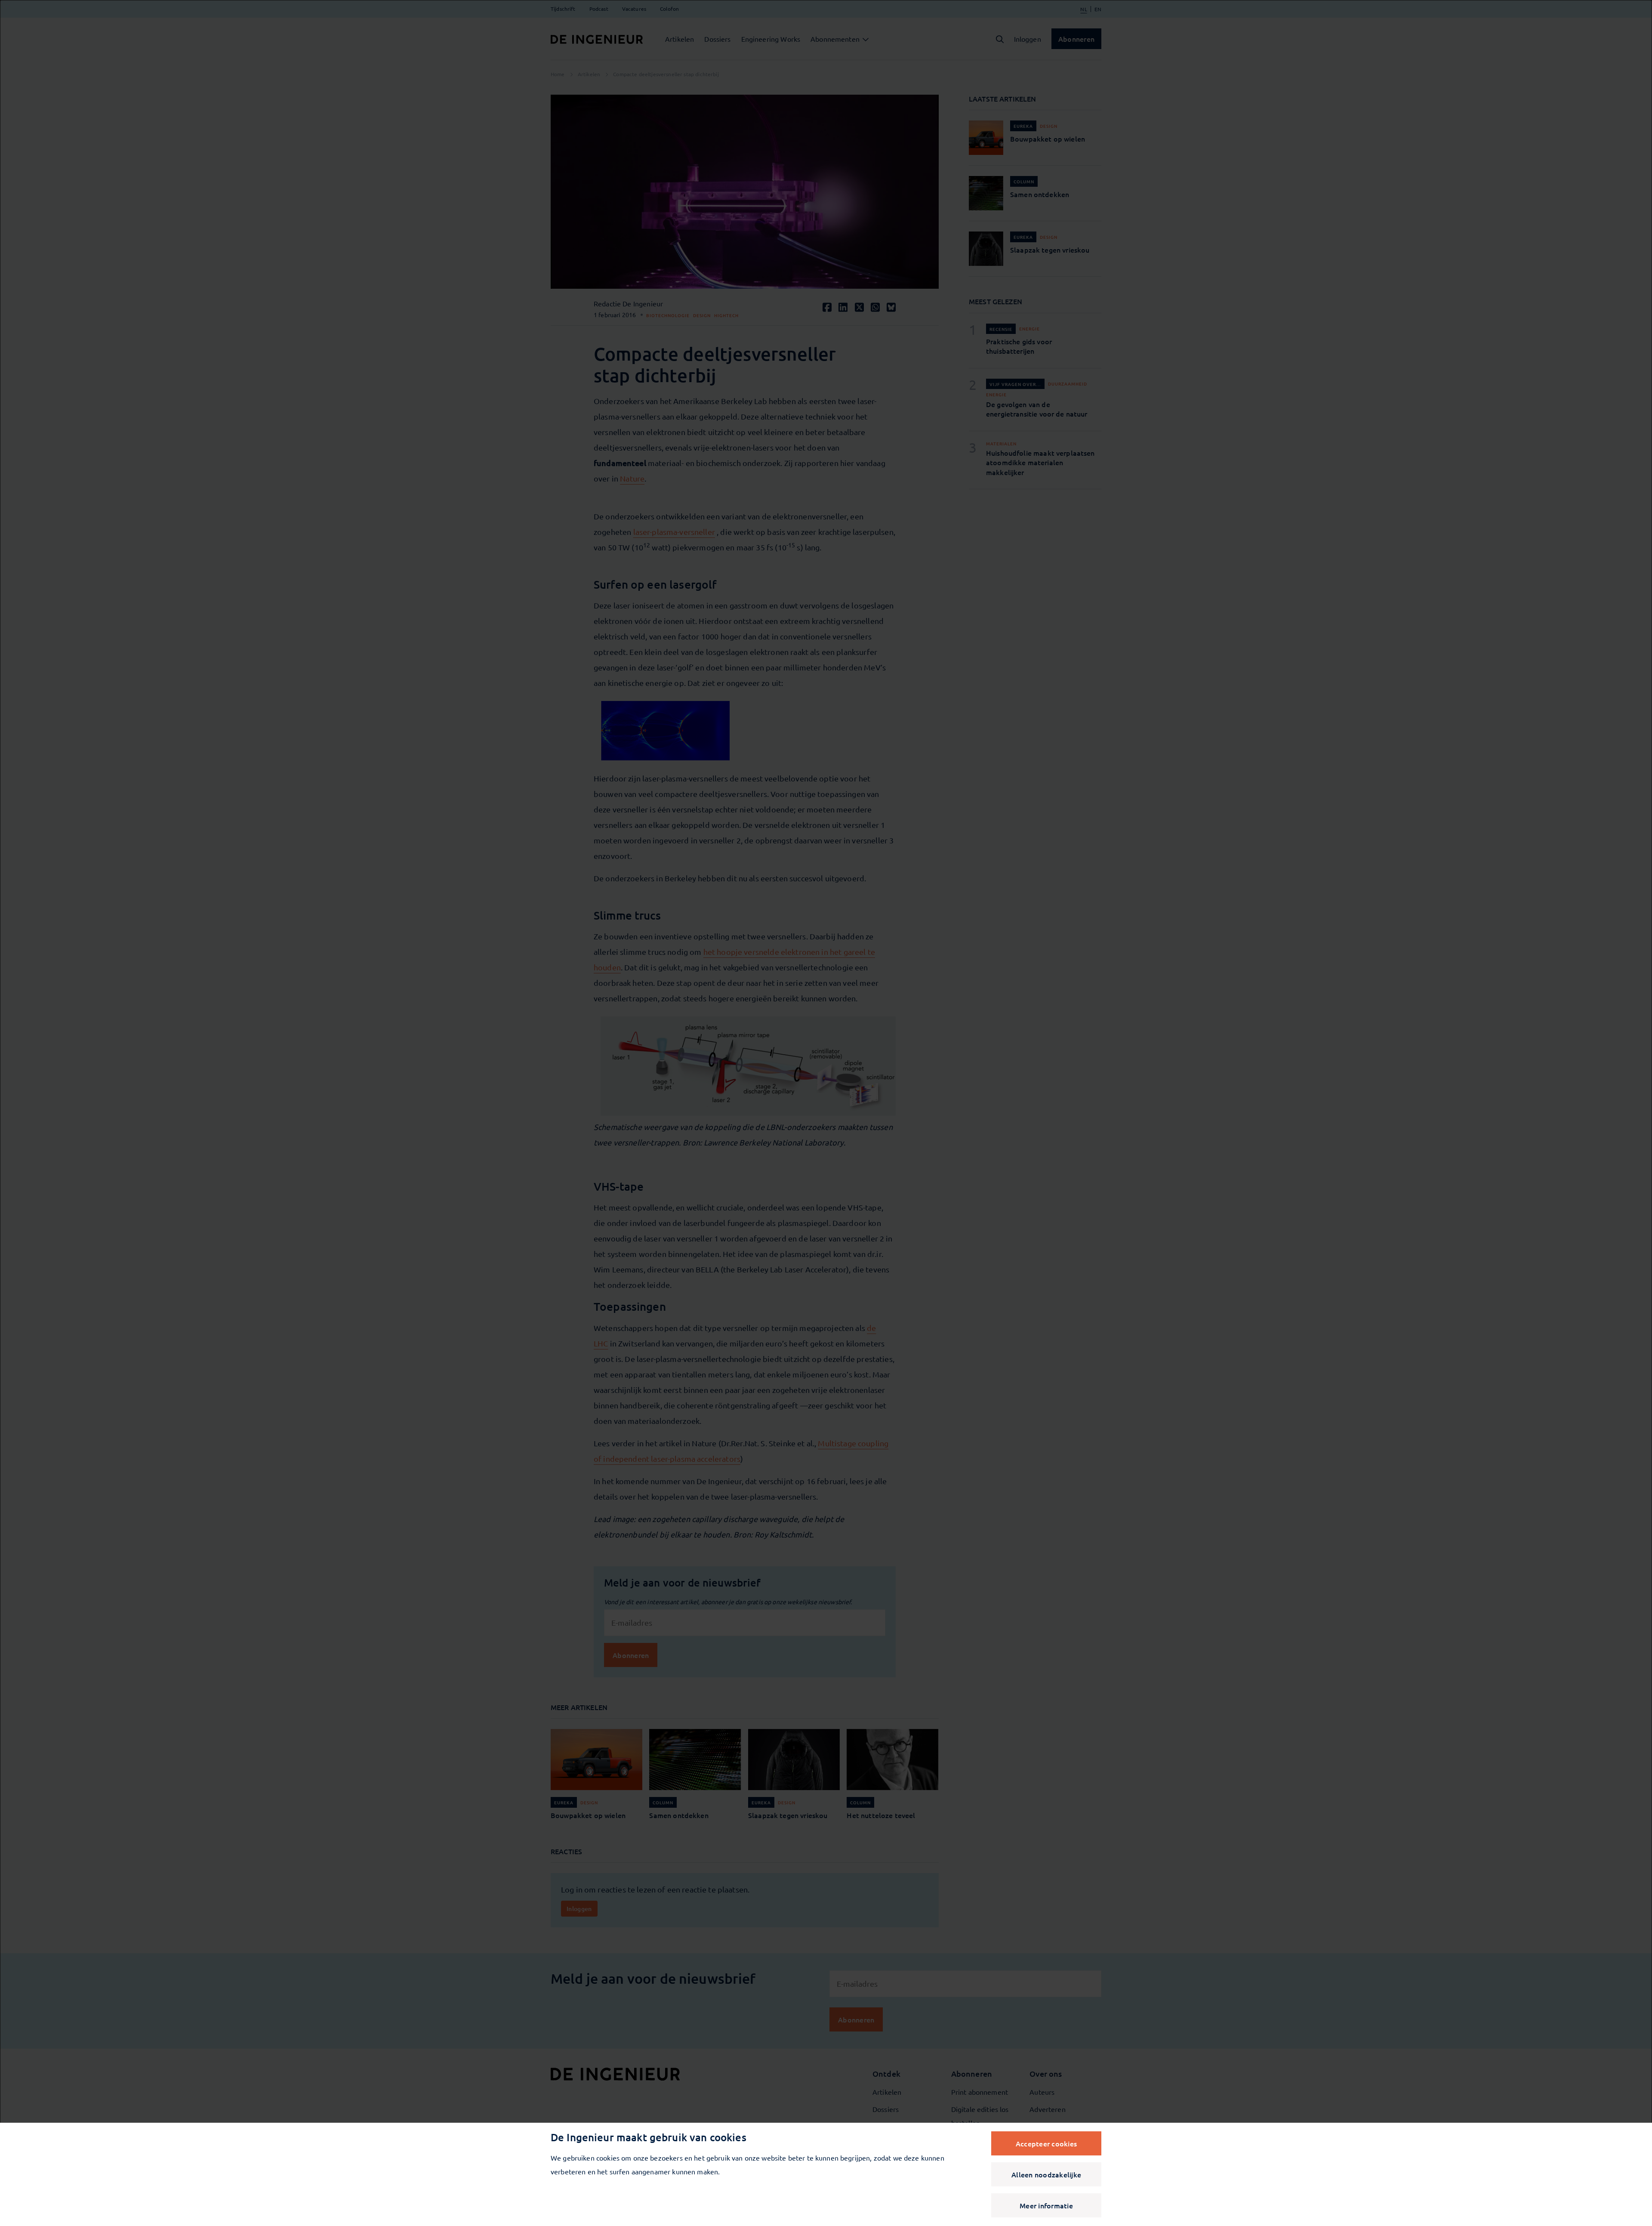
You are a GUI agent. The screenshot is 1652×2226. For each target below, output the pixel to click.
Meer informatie (1046, 2205)
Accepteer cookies (1046, 2143)
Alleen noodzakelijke (1046, 2174)
